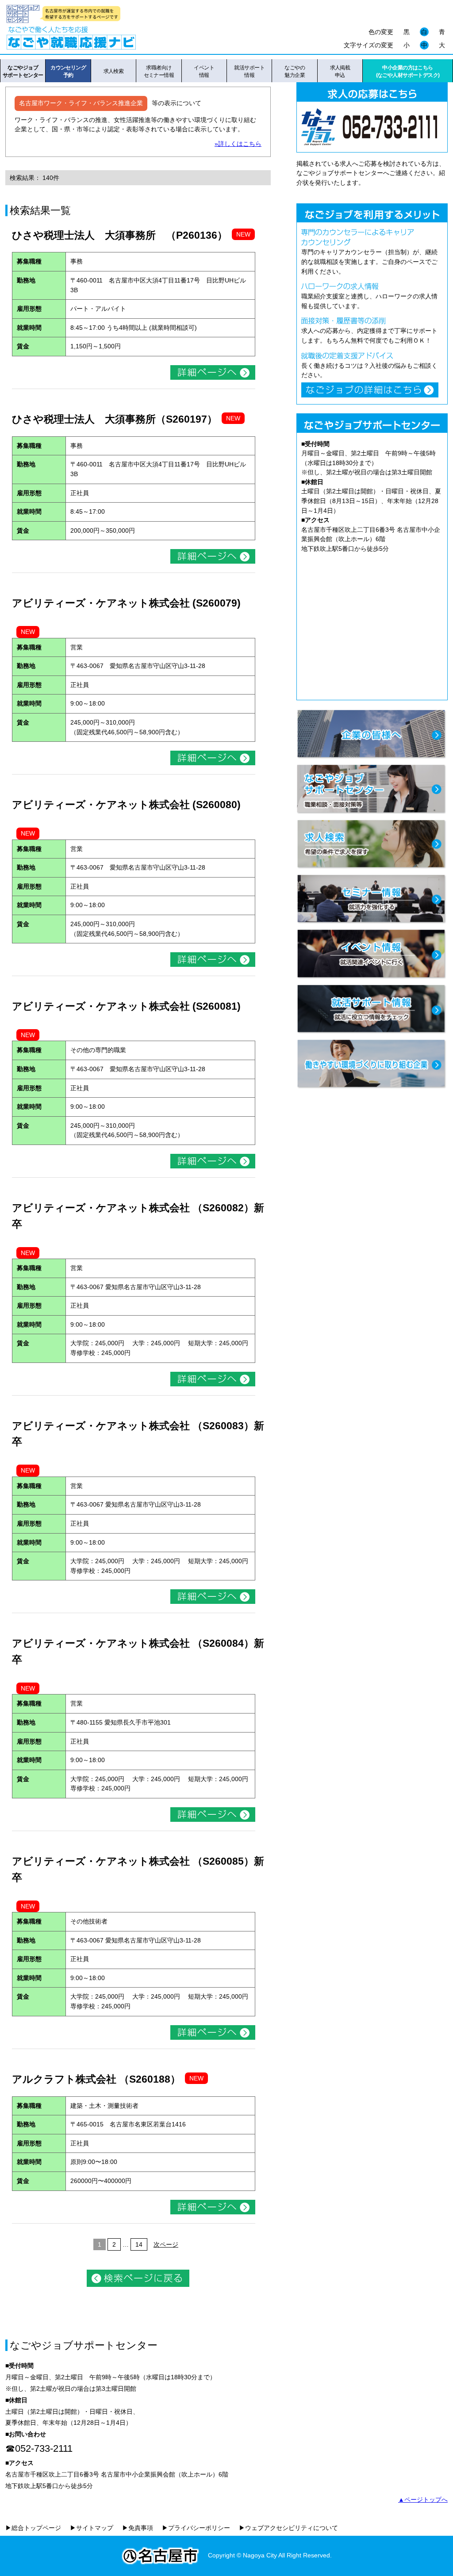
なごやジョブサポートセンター (23, 71)
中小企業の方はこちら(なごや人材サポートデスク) (408, 71)
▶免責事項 (138, 2528)
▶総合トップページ (33, 2528)
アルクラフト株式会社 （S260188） (96, 2079)
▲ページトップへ (423, 2500)
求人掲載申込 (340, 71)
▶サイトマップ (92, 2528)
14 (139, 2244)
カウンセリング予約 (68, 71)
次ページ (166, 2244)
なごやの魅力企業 (295, 71)
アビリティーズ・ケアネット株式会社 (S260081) (126, 1006)
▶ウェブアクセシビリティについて (288, 2528)
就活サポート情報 (249, 71)
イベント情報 (204, 71)
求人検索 (114, 71)
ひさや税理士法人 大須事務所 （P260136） (120, 235)
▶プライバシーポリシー (196, 2528)
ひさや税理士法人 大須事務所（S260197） (115, 419)
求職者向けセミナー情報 (159, 71)
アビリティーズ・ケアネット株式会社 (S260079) (126, 603)
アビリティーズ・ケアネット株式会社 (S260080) (126, 805)
